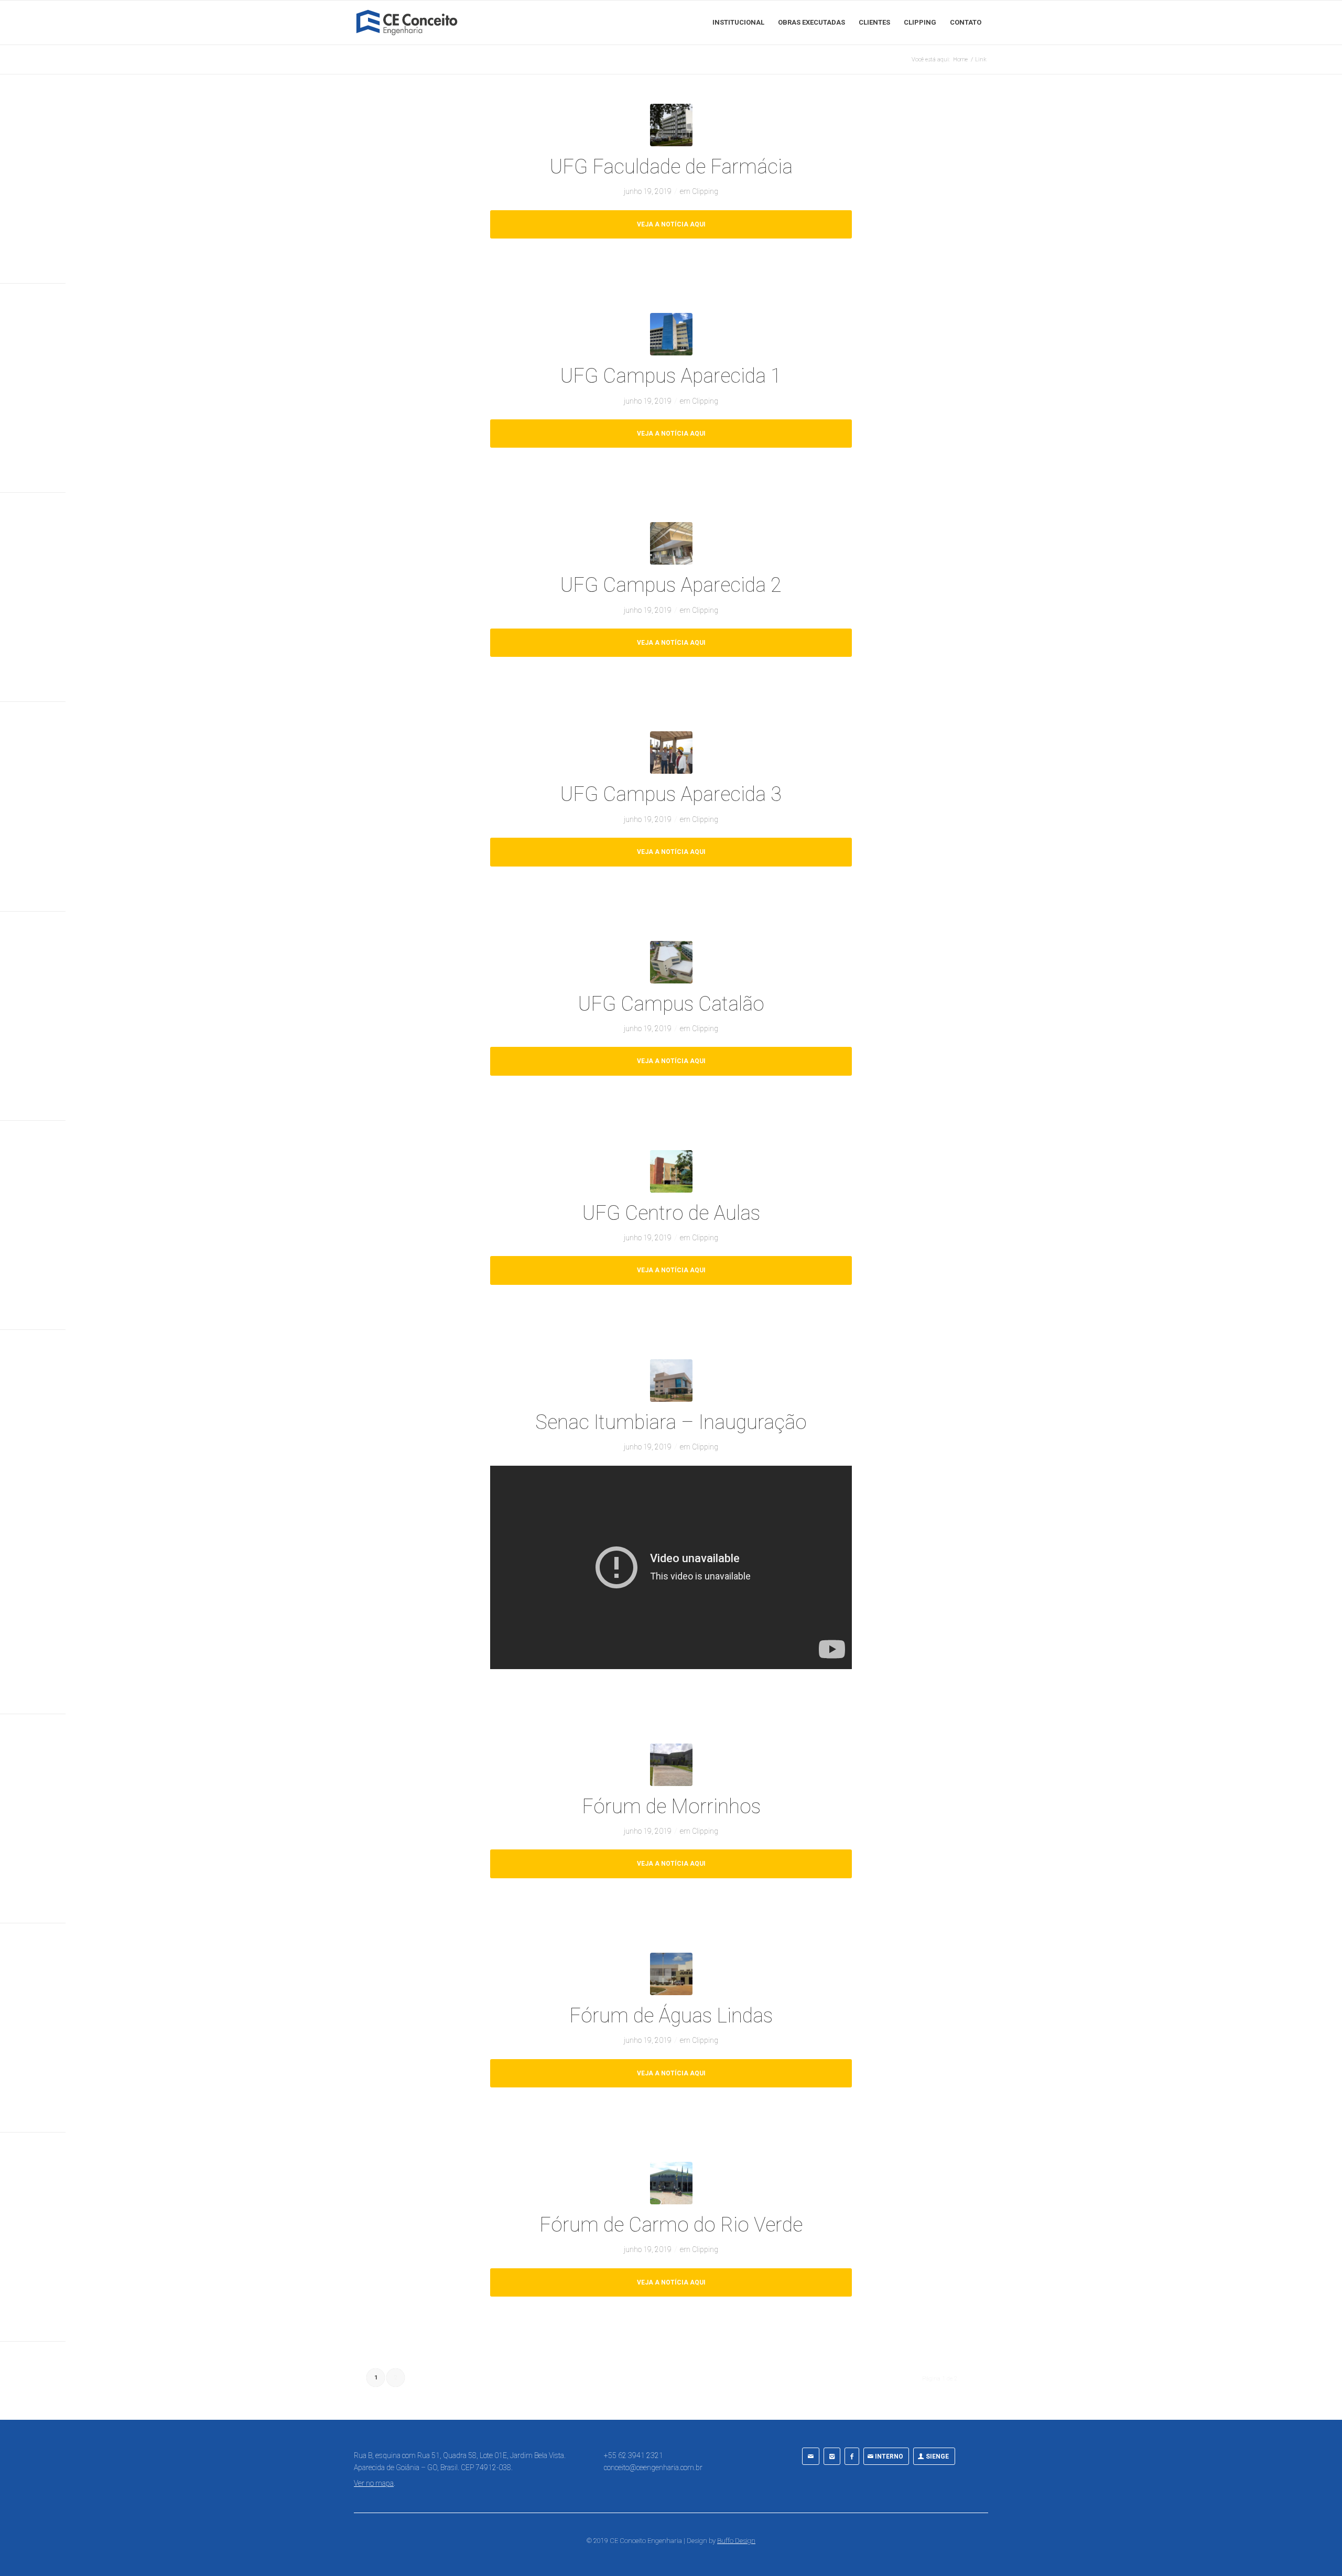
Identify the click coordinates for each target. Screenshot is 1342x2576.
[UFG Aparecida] (671, 334)
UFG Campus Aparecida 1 (671, 376)
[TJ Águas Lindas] (671, 1974)
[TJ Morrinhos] (671, 1765)
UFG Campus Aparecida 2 (671, 585)
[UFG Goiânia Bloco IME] (671, 1171)
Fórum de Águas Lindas (671, 2016)
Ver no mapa (374, 2483)
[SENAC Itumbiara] (671, 1381)
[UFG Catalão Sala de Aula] (671, 962)
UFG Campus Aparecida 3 (671, 794)
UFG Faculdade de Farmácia (671, 167)
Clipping (705, 191)
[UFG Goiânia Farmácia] (671, 125)
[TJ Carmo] (671, 2183)
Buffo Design (736, 2541)
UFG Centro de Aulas (671, 1213)
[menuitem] (738, 23)
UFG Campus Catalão (671, 1004)
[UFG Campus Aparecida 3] (671, 753)
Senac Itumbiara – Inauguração (671, 1422)
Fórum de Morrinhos (671, 1806)
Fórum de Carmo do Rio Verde (671, 2225)
